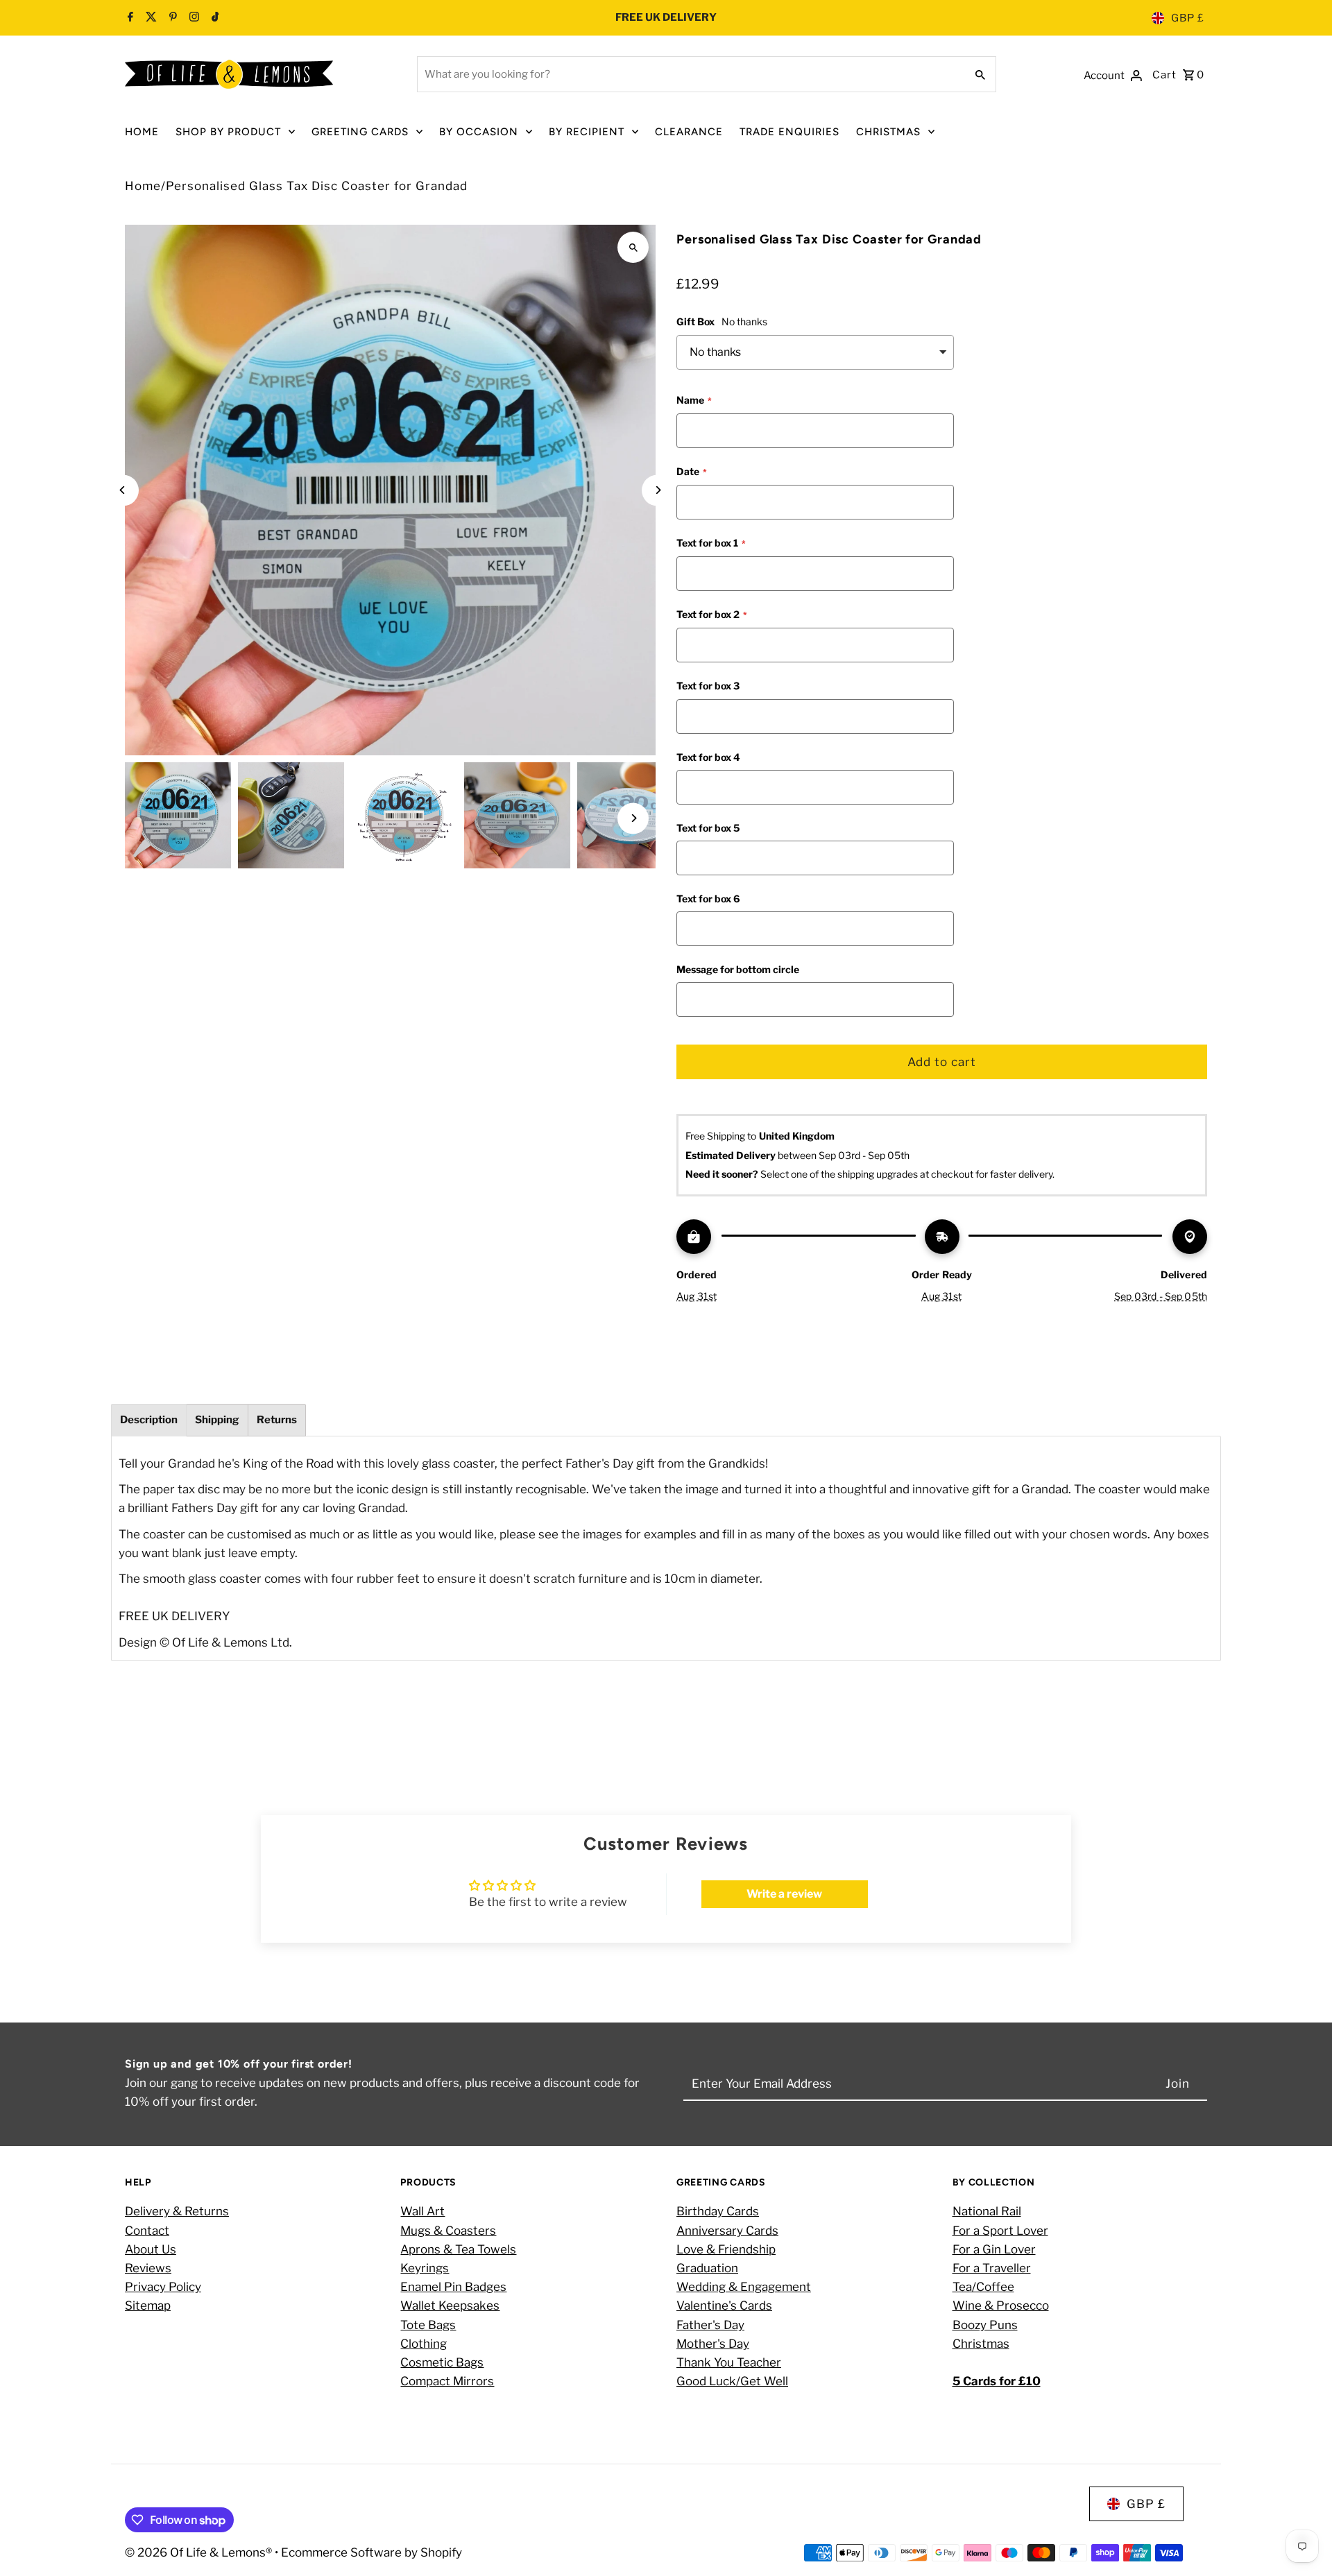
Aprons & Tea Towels (458, 2249)
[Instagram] (193, 18)
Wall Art (422, 2212)
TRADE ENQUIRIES (789, 132)
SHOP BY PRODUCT (228, 132)
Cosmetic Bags (442, 2362)
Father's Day (710, 2325)
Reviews (148, 2268)
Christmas (981, 2344)
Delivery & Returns (177, 2212)
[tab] (149, 1420)
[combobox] (690, 74)
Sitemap (148, 2306)
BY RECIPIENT (587, 132)
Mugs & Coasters (448, 2231)
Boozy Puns (985, 2325)
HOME (142, 132)
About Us (151, 2249)
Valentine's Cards (724, 2306)
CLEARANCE (689, 132)
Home (143, 186)
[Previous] (123, 490)
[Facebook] (130, 18)
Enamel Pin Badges (453, 2287)
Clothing (424, 2344)
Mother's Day (713, 2344)
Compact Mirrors (447, 2382)
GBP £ (1188, 18)
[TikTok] (214, 18)
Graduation (707, 2268)
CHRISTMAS (888, 132)
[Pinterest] (171, 18)
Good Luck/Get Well (732, 2382)
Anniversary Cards (727, 2231)
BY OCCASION (479, 132)
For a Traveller (992, 2268)
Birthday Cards (718, 2212)
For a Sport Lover (1000, 2231)
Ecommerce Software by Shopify (372, 2552)
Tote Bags (428, 2325)
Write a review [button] (784, 1894)
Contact (147, 2231)
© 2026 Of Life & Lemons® (200, 2552)
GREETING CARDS (360, 132)
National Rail (987, 2212)
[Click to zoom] (633, 247)
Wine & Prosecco (1001, 2306)
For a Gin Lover (994, 2249)
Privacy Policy (163, 2287)
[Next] (657, 490)
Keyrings (425, 2268)
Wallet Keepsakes (450, 2306)
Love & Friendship (726, 2249)
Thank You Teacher (729, 2362)
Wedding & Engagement (744, 2287)
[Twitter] (150, 18)
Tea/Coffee (983, 2287)
